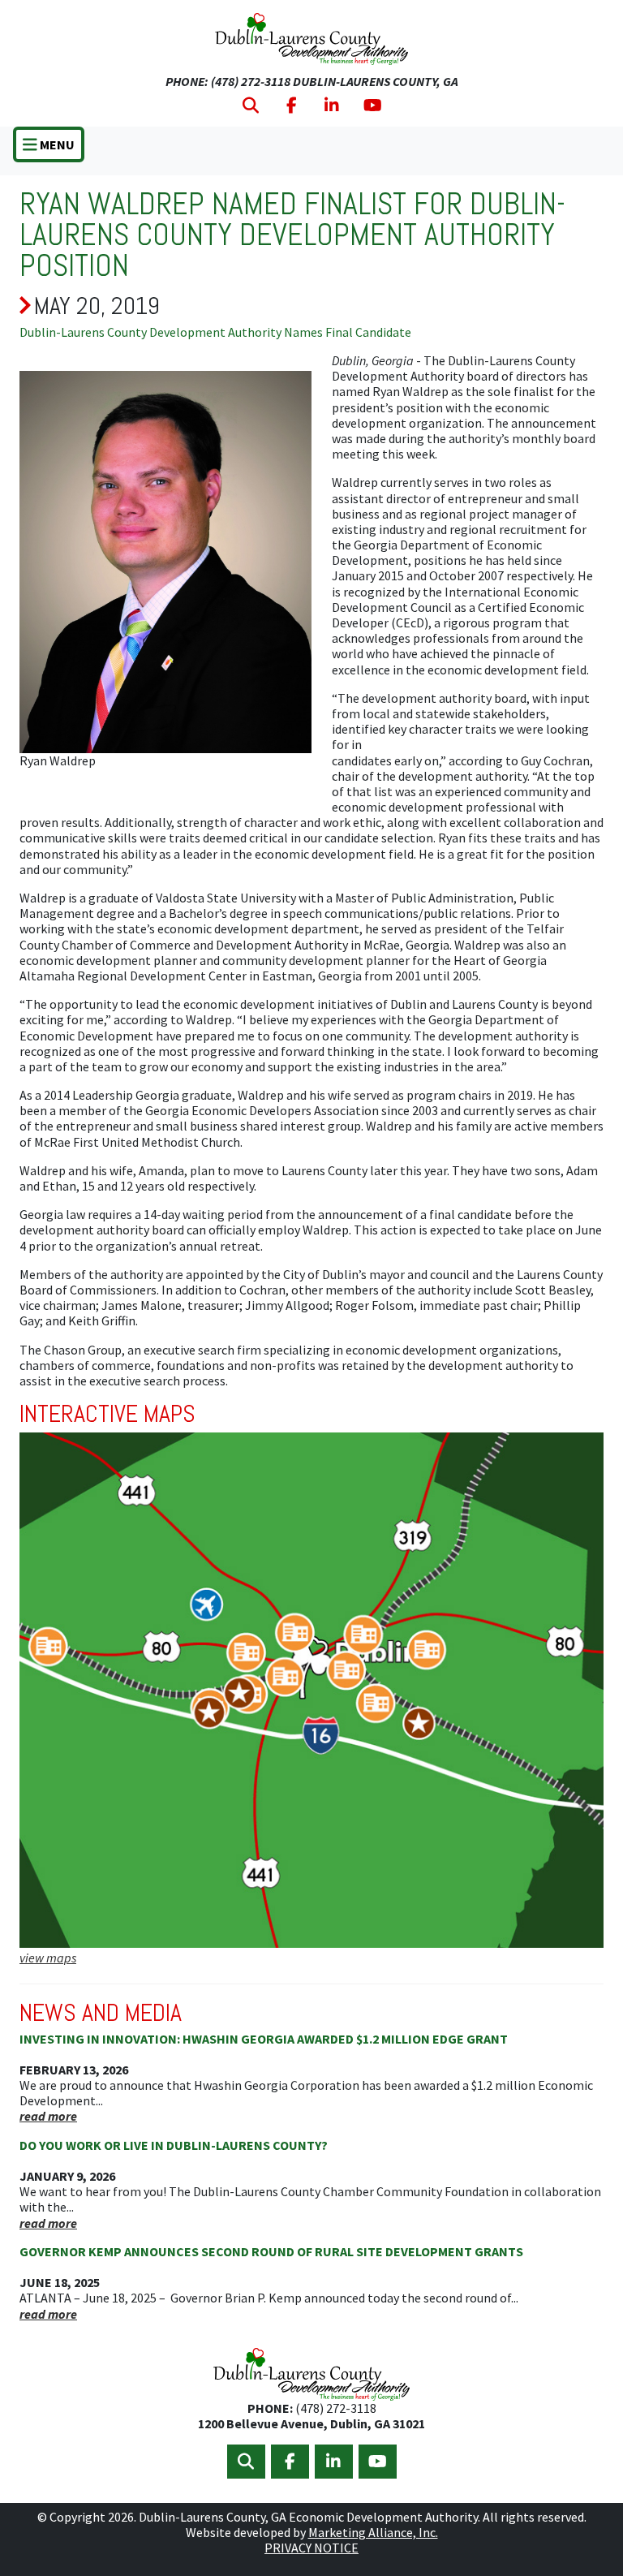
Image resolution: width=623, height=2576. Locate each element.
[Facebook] (292, 106)
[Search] (251, 106)
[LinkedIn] (332, 106)
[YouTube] (373, 106)
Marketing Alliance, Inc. (373, 2532)
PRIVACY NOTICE (311, 2548)
